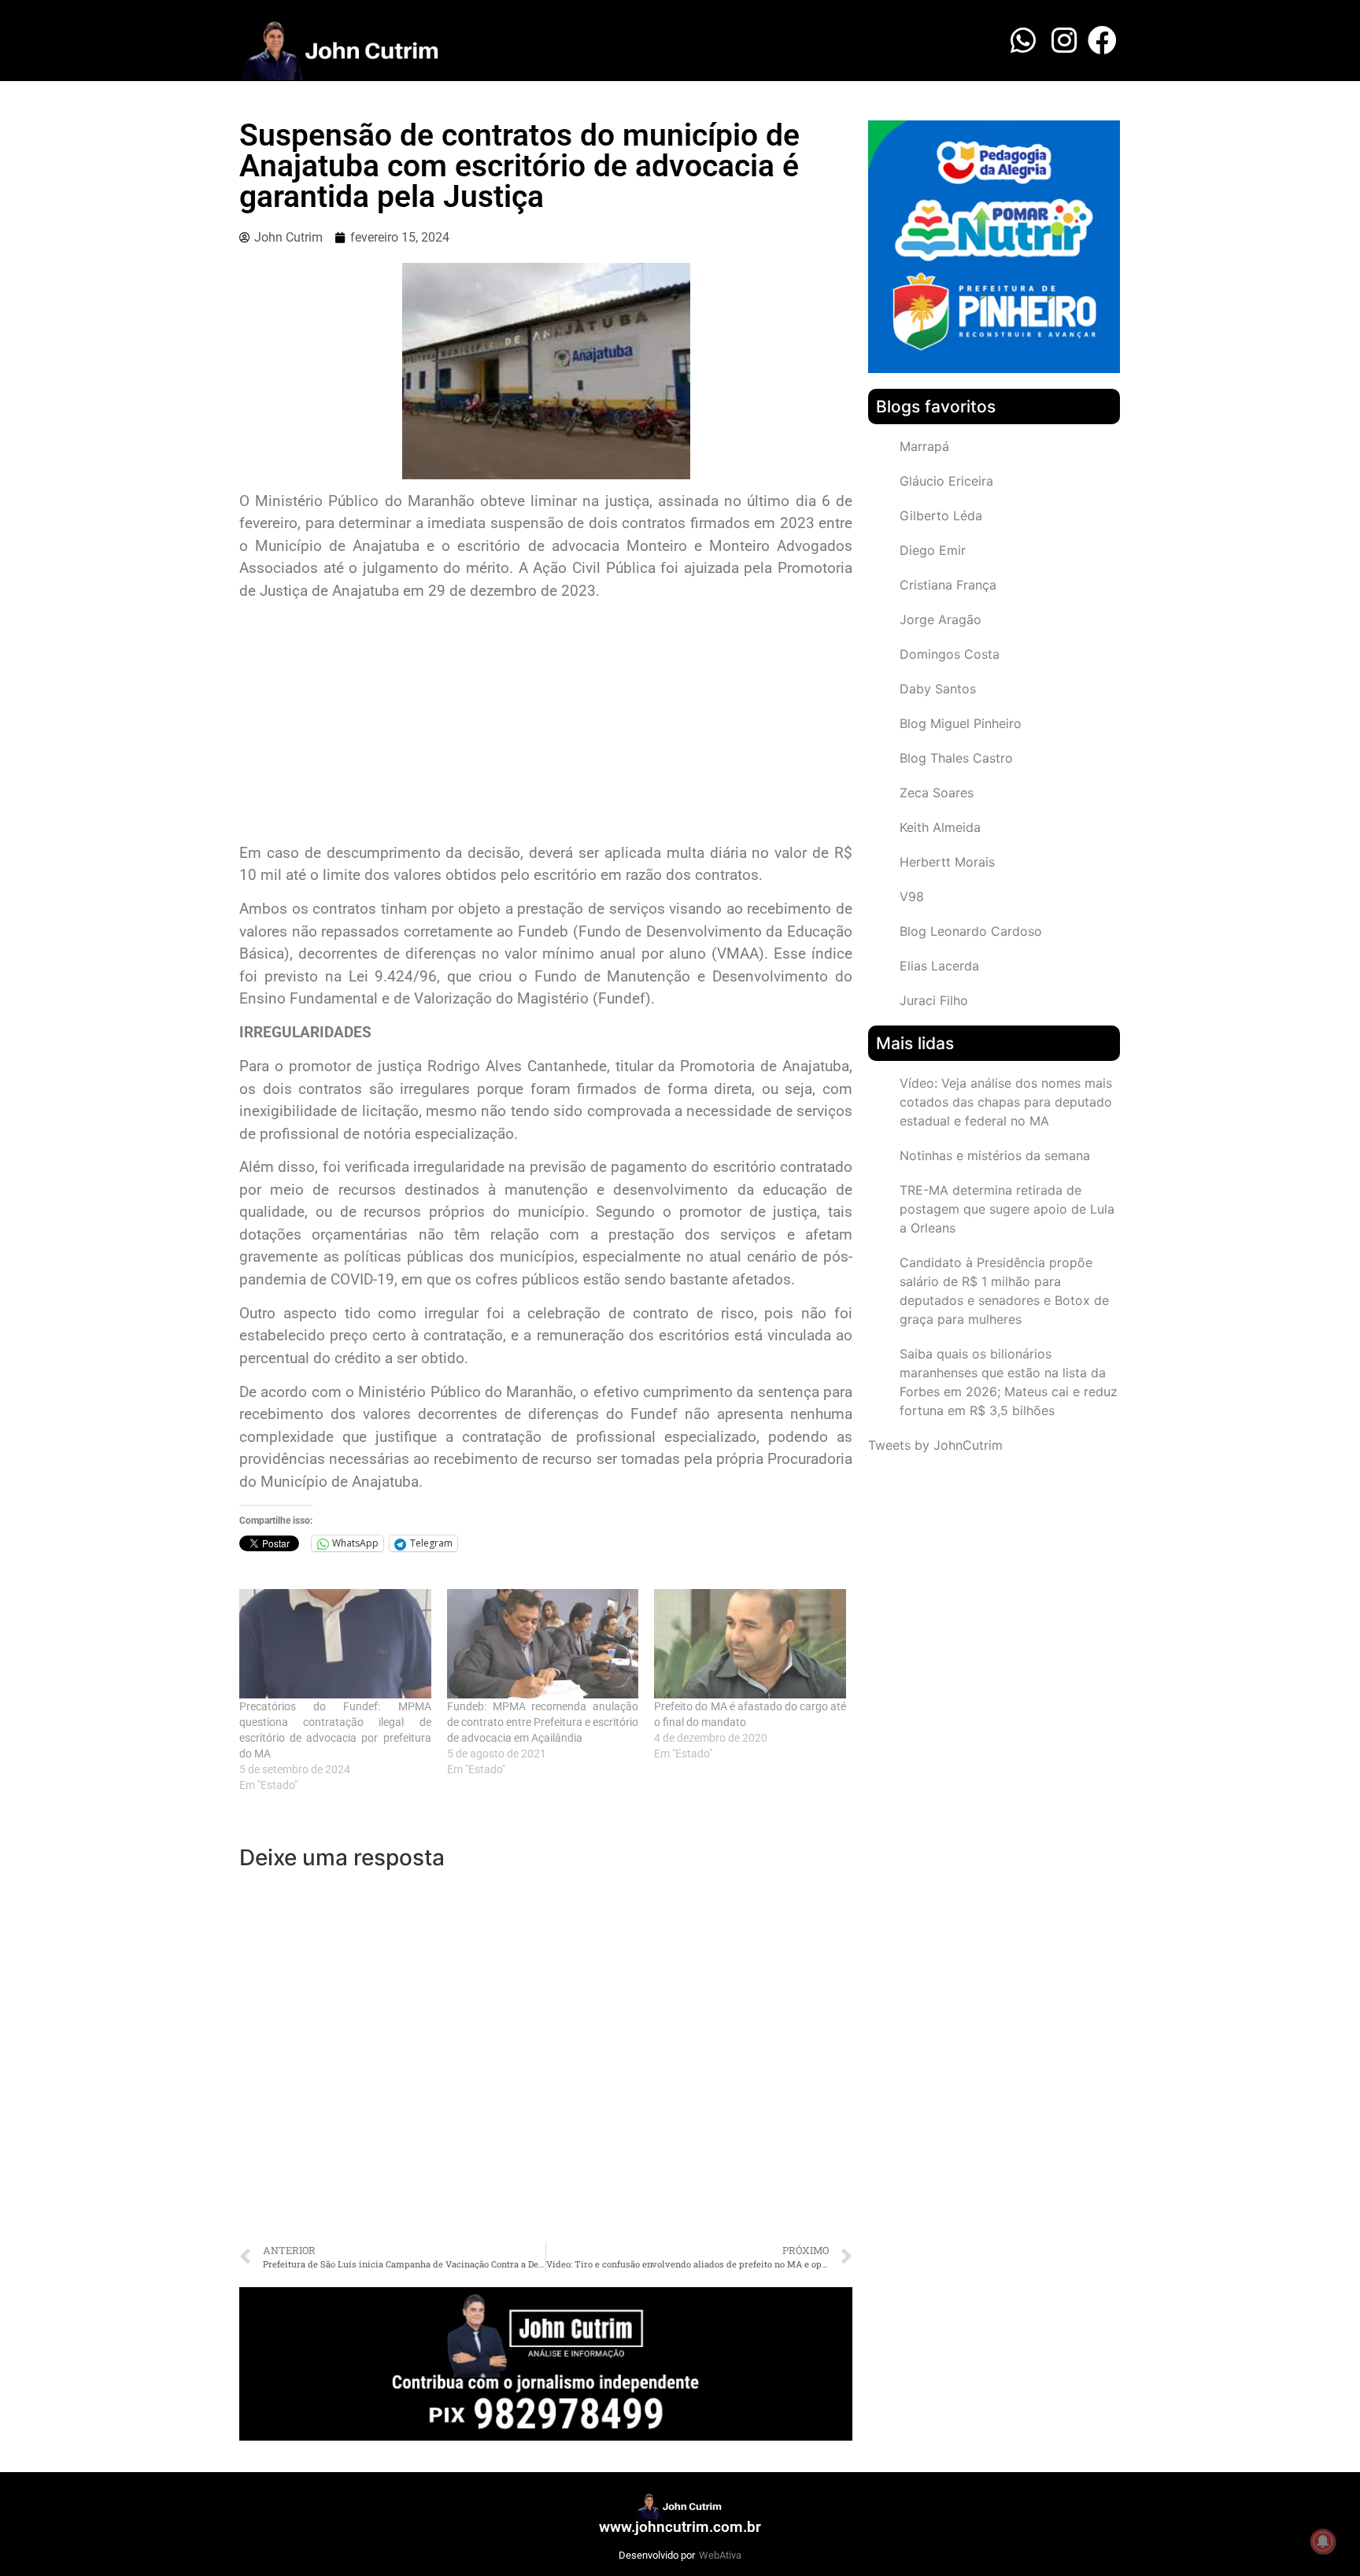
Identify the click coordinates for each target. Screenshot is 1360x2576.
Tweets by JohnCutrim (935, 1445)
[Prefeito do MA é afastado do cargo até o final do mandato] (750, 1644)
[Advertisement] (546, 724)
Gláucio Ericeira (946, 481)
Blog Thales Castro (956, 758)
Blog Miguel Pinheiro (961, 723)
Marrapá (924, 446)
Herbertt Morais (947, 862)
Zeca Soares (937, 793)
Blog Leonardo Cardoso (971, 931)
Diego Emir (933, 550)
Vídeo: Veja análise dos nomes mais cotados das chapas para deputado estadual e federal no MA (1006, 1102)
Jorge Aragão (941, 619)
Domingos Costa (950, 654)
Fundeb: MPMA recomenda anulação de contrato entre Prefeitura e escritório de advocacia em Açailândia (543, 1722)
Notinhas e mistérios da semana (995, 1155)
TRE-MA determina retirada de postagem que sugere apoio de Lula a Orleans (1007, 1209)
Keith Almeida (940, 827)
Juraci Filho (934, 1000)
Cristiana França (948, 585)
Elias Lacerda (939, 966)
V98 (912, 896)
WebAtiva (720, 2555)
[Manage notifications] (1323, 2541)
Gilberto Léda (941, 516)
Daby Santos (938, 689)
